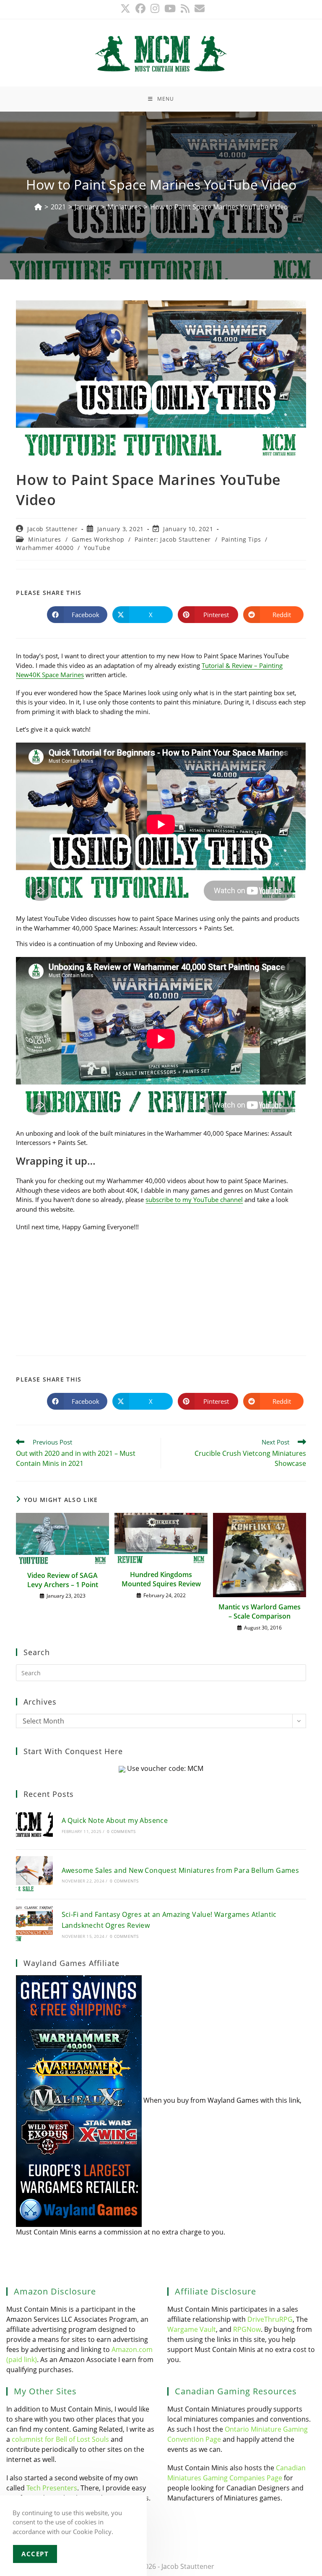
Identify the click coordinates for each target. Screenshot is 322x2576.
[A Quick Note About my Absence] (34, 1824)
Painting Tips (241, 539)
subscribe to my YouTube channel (194, 1199)
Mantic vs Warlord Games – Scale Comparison (260, 1611)
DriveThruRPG (270, 2319)
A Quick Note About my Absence (115, 1820)
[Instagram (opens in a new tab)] (155, 8)
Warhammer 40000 (45, 548)
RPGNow (247, 2329)
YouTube (97, 548)
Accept (35, 2554)
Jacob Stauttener (53, 529)
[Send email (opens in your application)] (198, 8)
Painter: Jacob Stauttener (173, 539)
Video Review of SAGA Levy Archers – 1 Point (63, 1580)
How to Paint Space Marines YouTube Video (219, 207)
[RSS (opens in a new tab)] (185, 8)
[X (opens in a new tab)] (125, 8)
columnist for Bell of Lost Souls (60, 2439)
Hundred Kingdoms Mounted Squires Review (161, 1579)
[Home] (38, 207)
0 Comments (121, 1831)
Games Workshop (98, 539)
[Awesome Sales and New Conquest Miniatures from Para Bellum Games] (34, 1874)
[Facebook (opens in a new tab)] (140, 8)
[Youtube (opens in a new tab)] (170, 8)
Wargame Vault (192, 2329)
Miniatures (45, 539)
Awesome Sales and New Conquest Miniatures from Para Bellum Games (180, 1870)
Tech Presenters (52, 2488)
